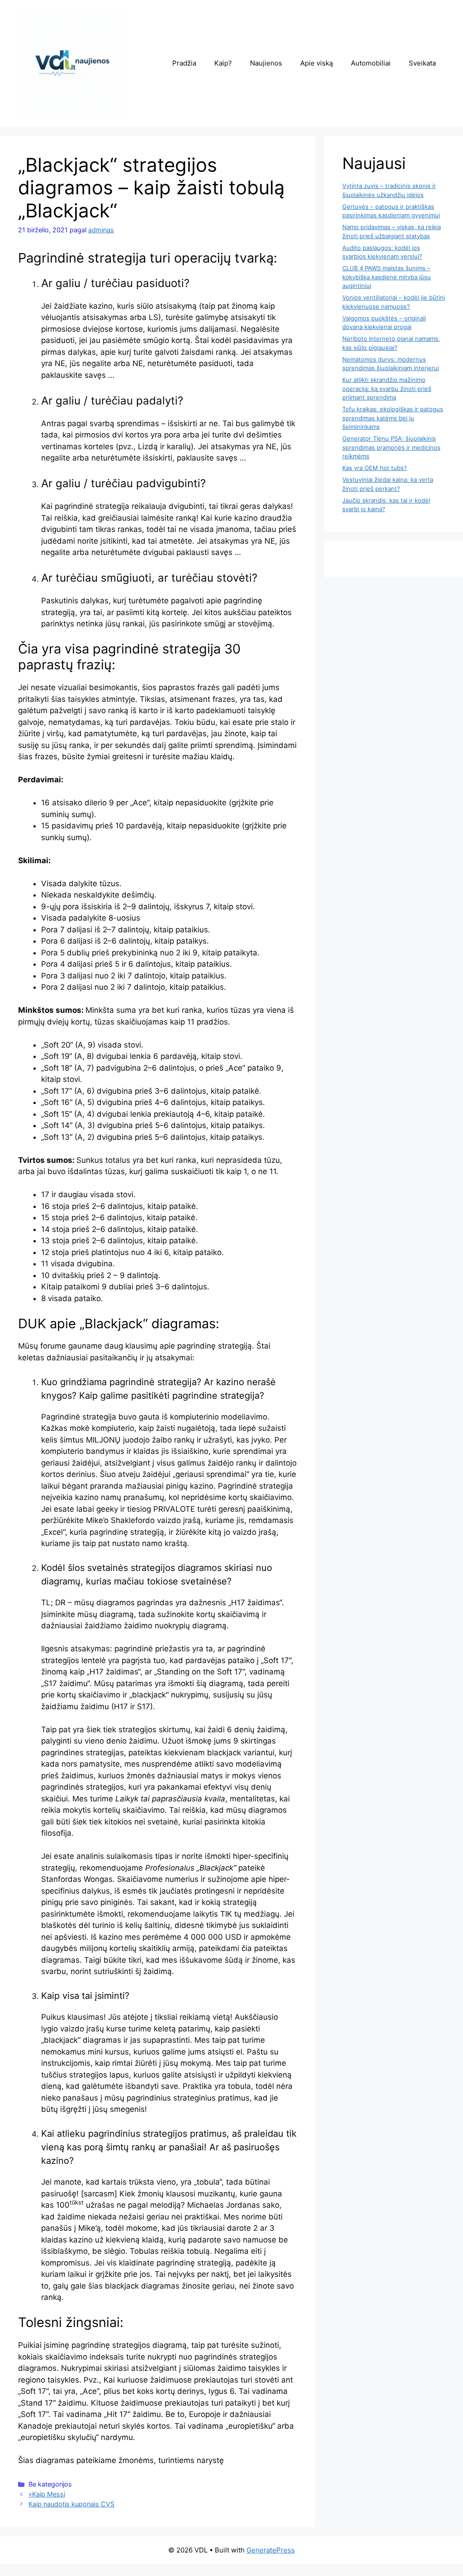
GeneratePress (271, 2550)
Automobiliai (371, 63)
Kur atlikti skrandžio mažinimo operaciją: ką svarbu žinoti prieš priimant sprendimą (387, 388)
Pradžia (184, 63)
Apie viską (317, 63)
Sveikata (422, 63)
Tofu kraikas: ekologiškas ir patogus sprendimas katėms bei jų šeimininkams (393, 418)
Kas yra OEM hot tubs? (375, 468)
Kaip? (223, 63)
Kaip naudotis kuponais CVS (71, 2504)
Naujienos (266, 63)
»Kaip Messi (47, 2494)
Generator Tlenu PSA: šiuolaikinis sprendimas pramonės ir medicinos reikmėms (391, 447)
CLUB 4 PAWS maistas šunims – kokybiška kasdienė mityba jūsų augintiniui (387, 277)
